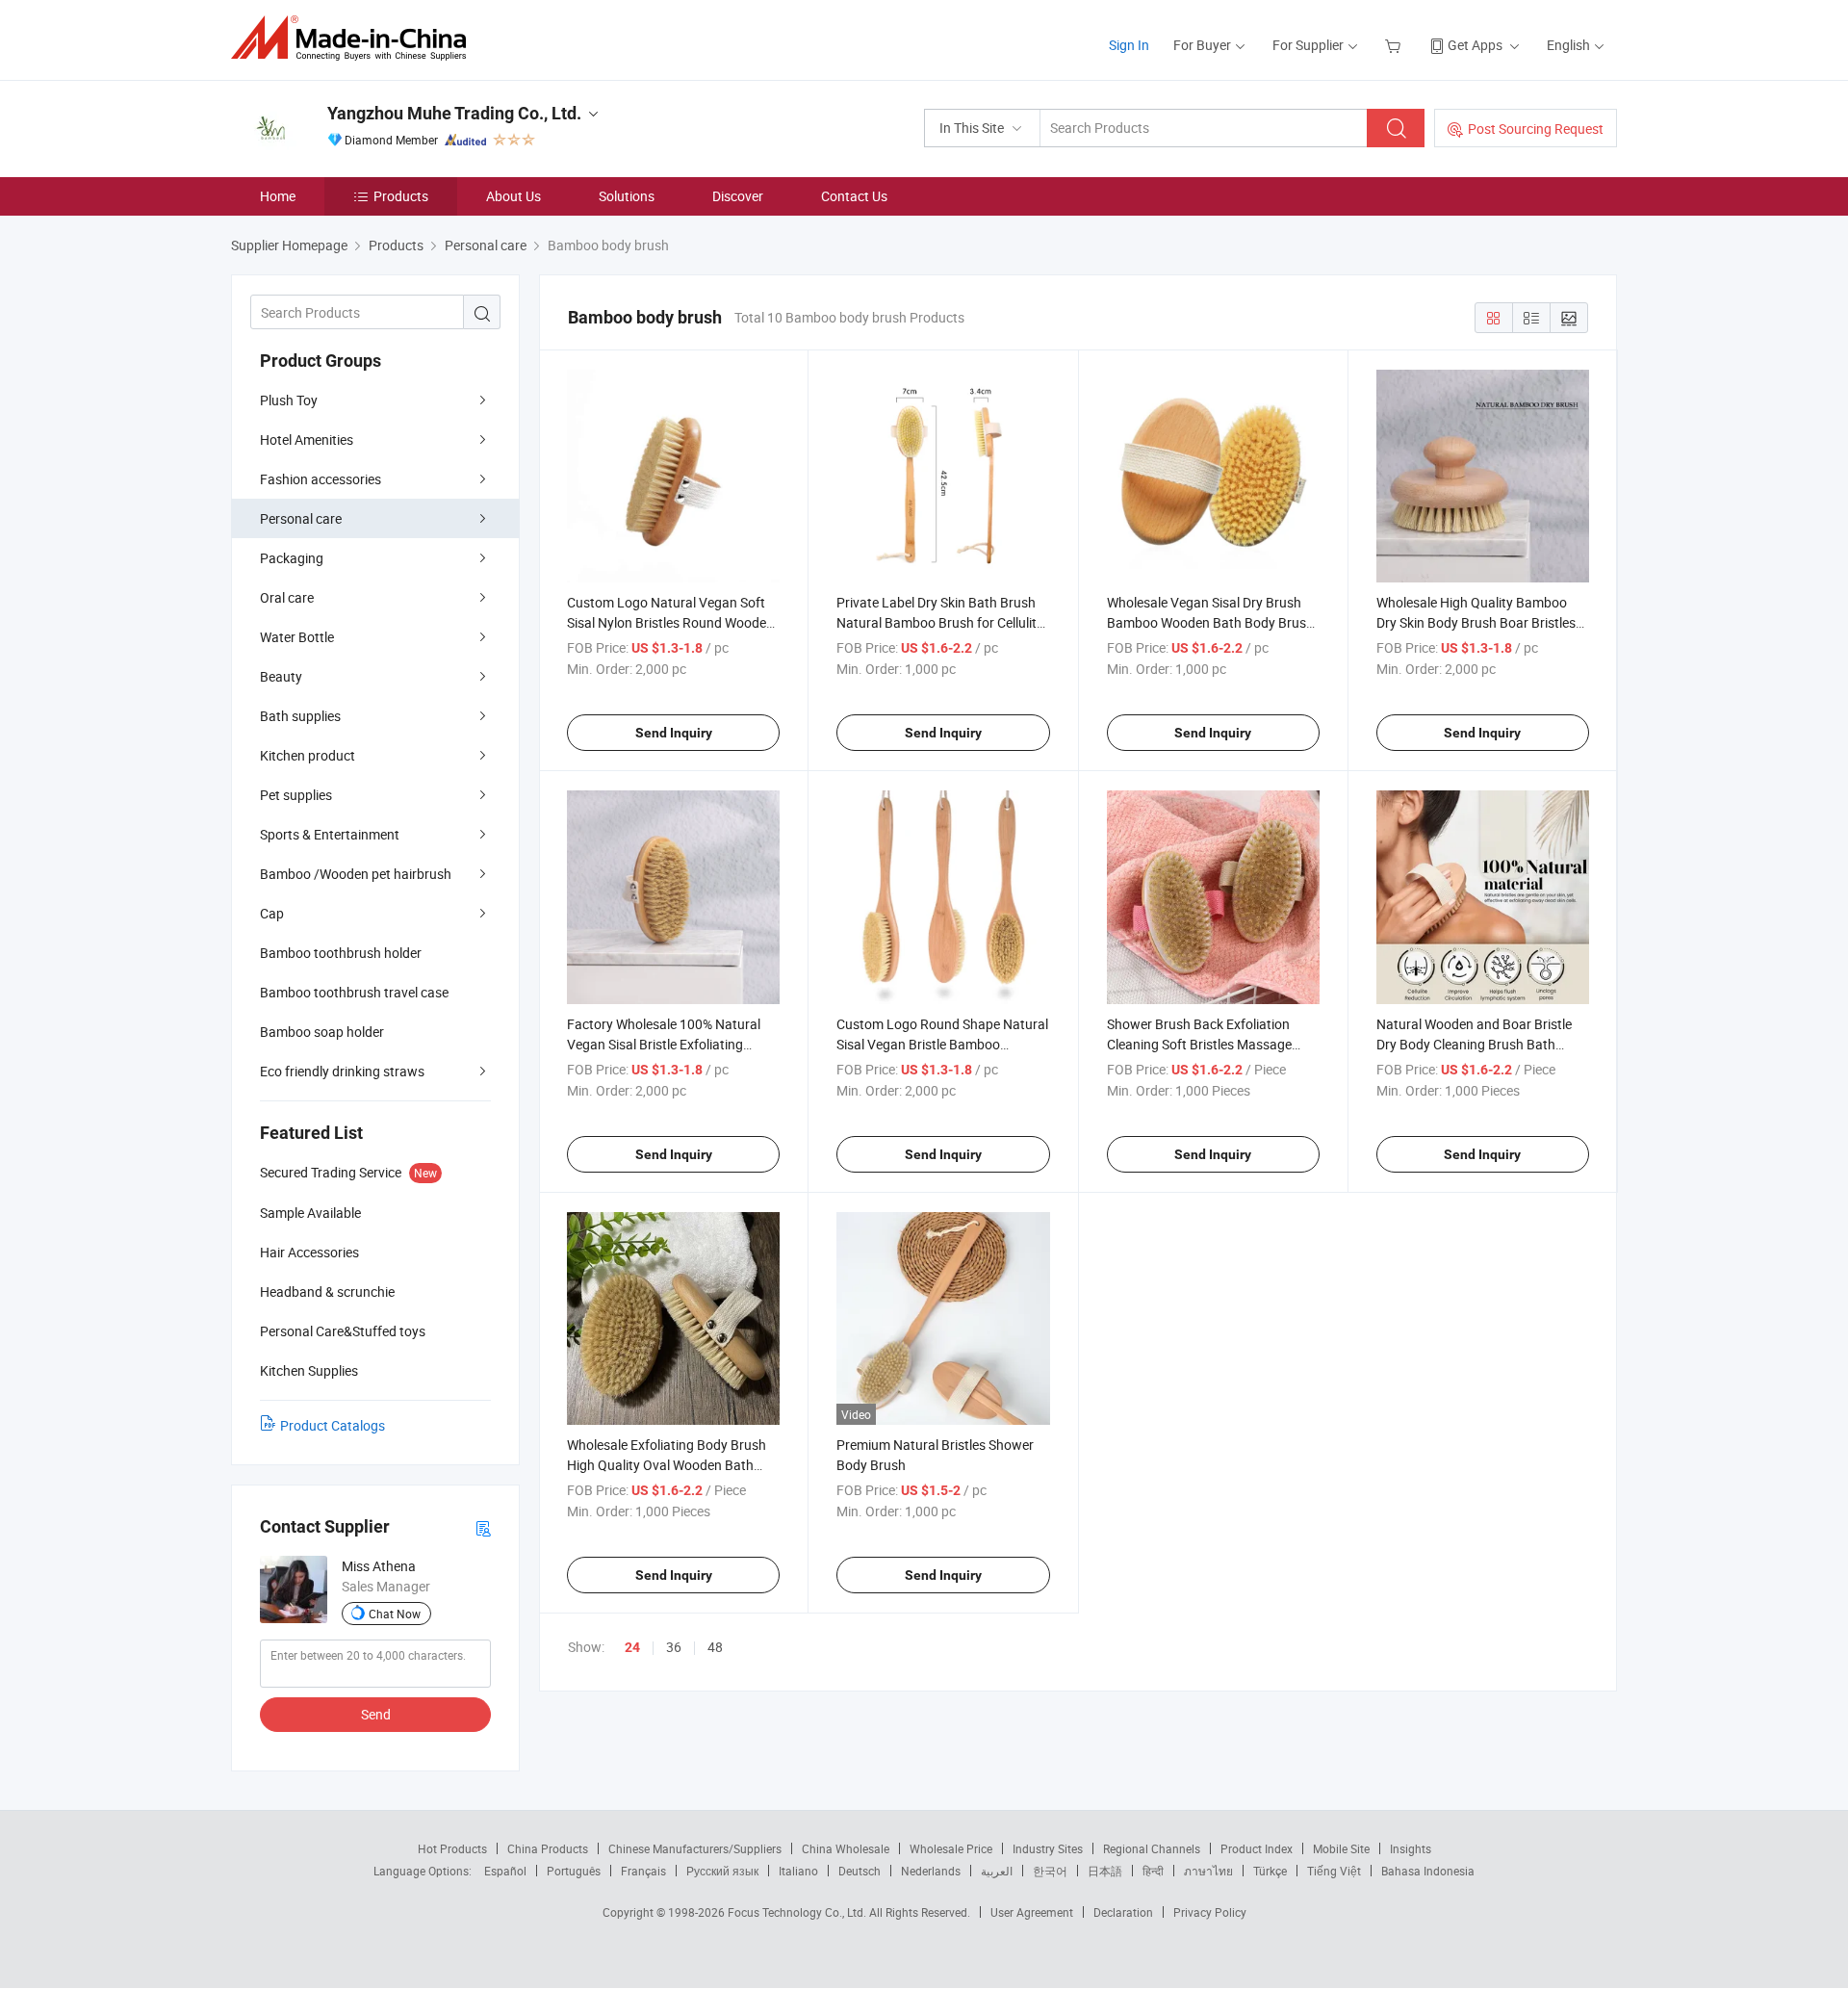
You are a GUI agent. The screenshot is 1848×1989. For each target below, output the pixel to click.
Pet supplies (296, 795)
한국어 (1050, 1871)
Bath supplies (300, 716)
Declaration (1123, 1912)
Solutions (627, 196)
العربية (997, 1871)
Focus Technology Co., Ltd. (798, 1912)
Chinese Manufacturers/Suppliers (695, 1848)
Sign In (1129, 45)
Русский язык (722, 1871)
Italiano (798, 1871)
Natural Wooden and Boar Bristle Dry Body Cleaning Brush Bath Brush (1474, 1044)
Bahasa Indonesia (1428, 1871)
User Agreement (1032, 1912)
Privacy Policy (1210, 1912)
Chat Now (395, 1614)
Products (401, 196)
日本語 (1105, 1871)
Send (376, 1714)
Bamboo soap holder (322, 1032)
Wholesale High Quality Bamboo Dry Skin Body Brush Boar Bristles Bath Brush (1476, 622)
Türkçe (1270, 1871)
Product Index (1257, 1848)
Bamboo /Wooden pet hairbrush (356, 874)
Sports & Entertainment (330, 834)
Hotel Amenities (307, 439)
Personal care (301, 518)
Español (505, 1871)
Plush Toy (289, 400)
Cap (272, 913)
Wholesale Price (951, 1848)
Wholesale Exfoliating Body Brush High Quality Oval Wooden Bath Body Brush (667, 1465)
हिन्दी (1153, 1871)
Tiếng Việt (1334, 1871)
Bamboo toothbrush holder (341, 953)
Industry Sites (1048, 1848)
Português (574, 1871)
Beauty (281, 676)
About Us (513, 196)
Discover (738, 196)
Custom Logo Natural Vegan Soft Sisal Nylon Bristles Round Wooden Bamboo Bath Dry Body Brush (670, 622)
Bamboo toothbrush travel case (354, 992)
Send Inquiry (674, 733)
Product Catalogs (333, 1425)
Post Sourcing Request (1536, 129)
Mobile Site (1341, 1848)
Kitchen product (308, 755)
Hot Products (452, 1848)
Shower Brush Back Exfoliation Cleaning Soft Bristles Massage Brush (1199, 1044)
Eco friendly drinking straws (342, 1071)
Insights (1411, 1848)
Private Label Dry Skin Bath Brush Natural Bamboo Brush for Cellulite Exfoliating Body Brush (940, 622)
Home (278, 196)
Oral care (287, 597)
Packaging (292, 558)
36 (674, 1647)
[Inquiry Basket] (1395, 45)
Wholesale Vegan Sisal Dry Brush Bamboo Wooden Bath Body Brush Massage (1210, 622)
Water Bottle (297, 637)
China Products (548, 1848)
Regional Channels (1152, 1848)
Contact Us (854, 196)
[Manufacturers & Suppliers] (355, 38)
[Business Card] (483, 1527)
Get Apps (1475, 45)
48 (715, 1647)
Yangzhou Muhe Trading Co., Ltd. (454, 113)
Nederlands (931, 1871)
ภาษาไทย (1208, 1871)
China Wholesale (846, 1848)
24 (632, 1647)
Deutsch (860, 1871)
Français (643, 1871)
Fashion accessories (321, 479)
